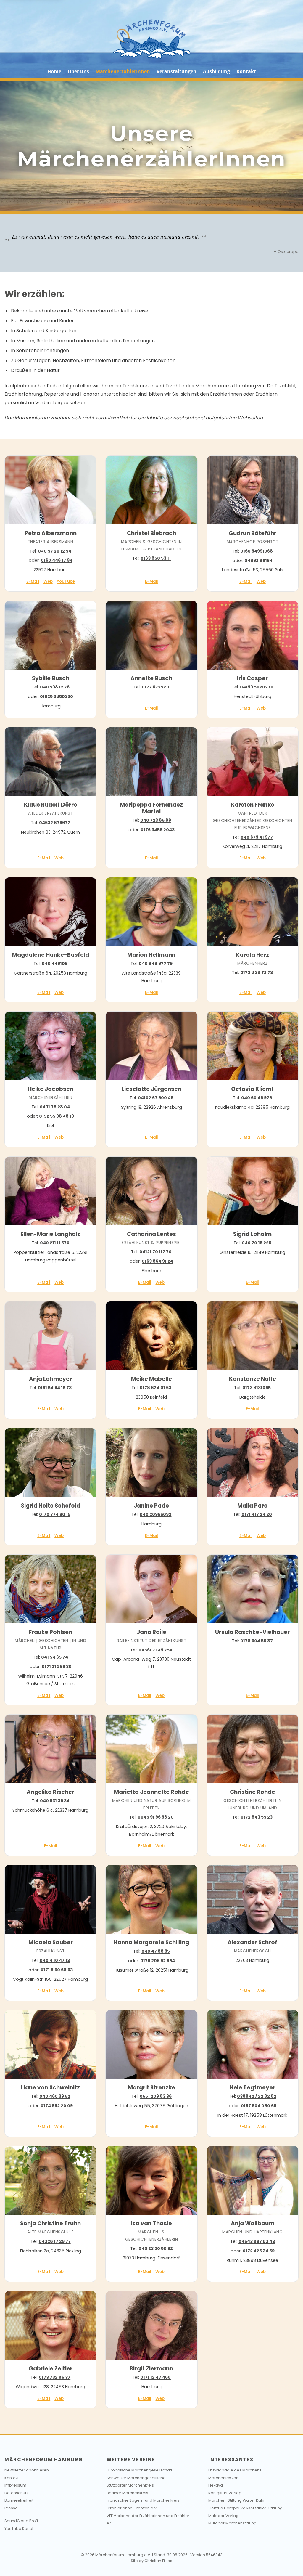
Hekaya (216, 2485)
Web (48, 581)
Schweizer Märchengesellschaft (137, 2478)
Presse (11, 2508)
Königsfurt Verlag (225, 2493)
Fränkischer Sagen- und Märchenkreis (143, 2500)
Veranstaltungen (177, 71)
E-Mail (33, 581)
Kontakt (246, 71)
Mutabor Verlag (223, 2516)
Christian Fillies (158, 2561)
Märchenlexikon (223, 2478)
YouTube (66, 581)
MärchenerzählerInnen (123, 71)
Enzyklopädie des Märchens (235, 2470)
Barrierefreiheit (19, 2500)
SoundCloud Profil (22, 2521)
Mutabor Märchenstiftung (232, 2523)
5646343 (214, 2555)
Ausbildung (216, 71)
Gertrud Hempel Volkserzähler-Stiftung (245, 2508)
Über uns (78, 71)
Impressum (15, 2485)
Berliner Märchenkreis (127, 2493)
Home (54, 71)
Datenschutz (16, 2493)
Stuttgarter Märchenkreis (130, 2485)
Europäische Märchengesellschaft (139, 2470)
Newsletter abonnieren (27, 2470)
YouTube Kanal (19, 2528)
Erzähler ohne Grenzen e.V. (132, 2508)
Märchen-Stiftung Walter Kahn (237, 2500)
